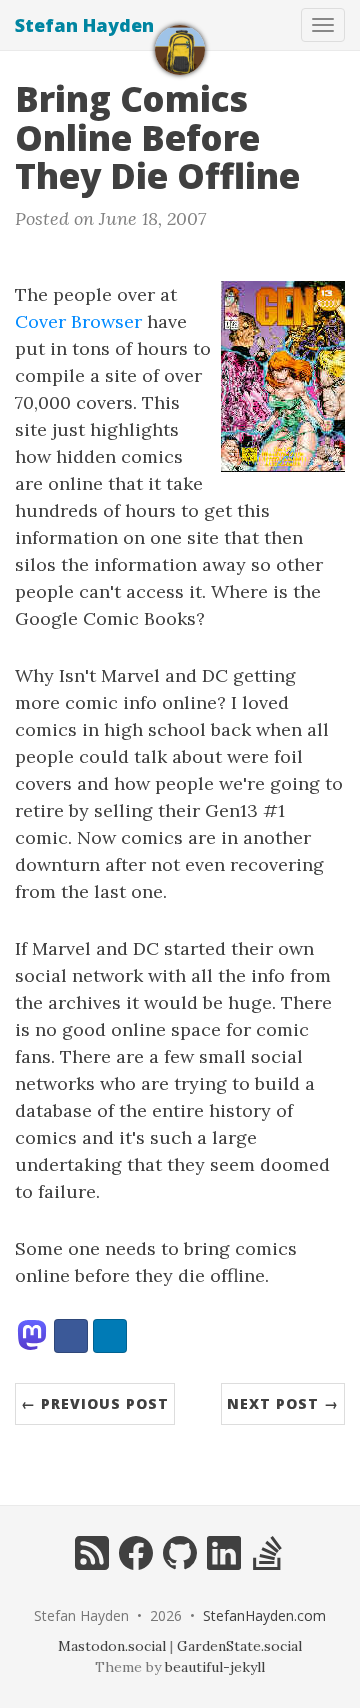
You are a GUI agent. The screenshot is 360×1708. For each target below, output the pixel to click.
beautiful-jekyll (215, 1667)
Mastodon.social (112, 1646)
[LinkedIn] (224, 1565)
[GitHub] (180, 1565)
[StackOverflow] (268, 1565)
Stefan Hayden (84, 25)
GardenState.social (239, 1646)
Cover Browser (78, 321)
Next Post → (283, 1403)
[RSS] (92, 1565)
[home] (180, 50)
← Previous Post (95, 1403)
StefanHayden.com (264, 1615)
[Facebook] (136, 1565)
